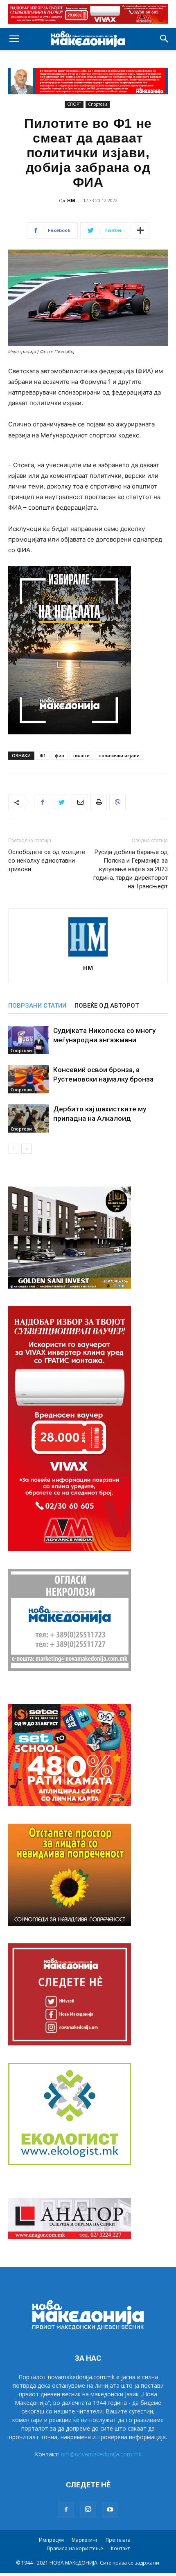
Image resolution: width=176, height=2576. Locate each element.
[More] (140, 230)
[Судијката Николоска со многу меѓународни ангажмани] (29, 1040)
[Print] (99, 802)
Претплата (118, 2540)
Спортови (98, 104)
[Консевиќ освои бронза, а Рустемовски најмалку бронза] (29, 1079)
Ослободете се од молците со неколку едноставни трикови (47, 861)
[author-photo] (88, 956)
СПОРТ (74, 104)
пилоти (81, 755)
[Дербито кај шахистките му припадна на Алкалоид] (29, 1118)
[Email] (80, 802)
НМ (71, 200)
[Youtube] (110, 2510)
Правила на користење (75, 2548)
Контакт (120, 2548)
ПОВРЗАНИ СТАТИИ (37, 1006)
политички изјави (119, 755)
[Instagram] (88, 2509)
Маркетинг (85, 2540)
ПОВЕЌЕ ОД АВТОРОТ (107, 1006)
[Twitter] (61, 802)
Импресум (51, 2540)
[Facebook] (42, 802)
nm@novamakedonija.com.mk (101, 2454)
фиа (60, 755)
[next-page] (26, 1149)
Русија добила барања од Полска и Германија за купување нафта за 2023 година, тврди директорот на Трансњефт (131, 869)
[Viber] (117, 802)
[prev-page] (13, 1149)
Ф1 (43, 755)
